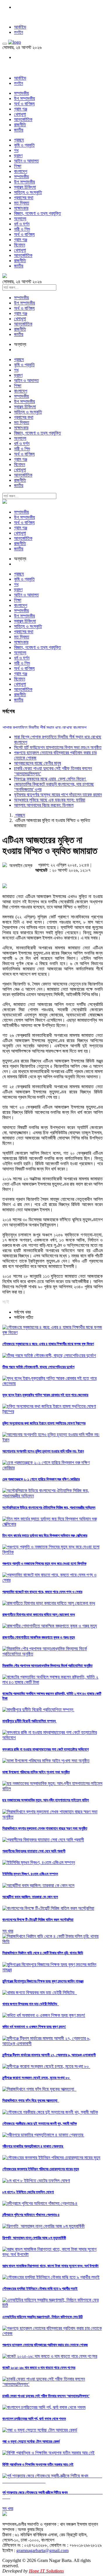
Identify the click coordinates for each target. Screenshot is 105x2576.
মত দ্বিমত (22, 203)
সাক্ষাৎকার (21, 208)
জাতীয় (19, 130)
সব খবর (8, 1931)
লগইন (19, 32)
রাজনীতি (20, 125)
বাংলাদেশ (21, 171)
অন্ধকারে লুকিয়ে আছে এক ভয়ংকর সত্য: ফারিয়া (50, 800)
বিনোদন (20, 245)
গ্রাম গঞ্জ (21, 109)
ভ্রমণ (18, 156)
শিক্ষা (18, 166)
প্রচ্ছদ (19, 140)
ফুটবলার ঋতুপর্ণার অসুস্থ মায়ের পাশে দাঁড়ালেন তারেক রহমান (58, 795)
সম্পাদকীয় (21, 93)
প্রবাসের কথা (24, 198)
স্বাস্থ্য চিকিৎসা (25, 187)
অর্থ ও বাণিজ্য (24, 104)
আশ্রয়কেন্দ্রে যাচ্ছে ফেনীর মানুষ (37, 763)
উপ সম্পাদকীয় (24, 98)
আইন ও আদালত (26, 161)
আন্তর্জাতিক (23, 119)
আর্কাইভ (20, 27)
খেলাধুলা (20, 114)
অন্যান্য (20, 219)
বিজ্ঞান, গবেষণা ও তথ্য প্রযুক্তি (37, 213)
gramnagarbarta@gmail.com (42, 2550)
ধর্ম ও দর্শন (22, 224)
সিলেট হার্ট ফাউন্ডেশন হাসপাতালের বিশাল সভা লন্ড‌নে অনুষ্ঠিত (58, 747)
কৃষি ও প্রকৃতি (24, 145)
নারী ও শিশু (22, 229)
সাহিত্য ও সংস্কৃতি (28, 192)
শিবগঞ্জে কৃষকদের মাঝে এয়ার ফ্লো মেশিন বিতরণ (50, 779)
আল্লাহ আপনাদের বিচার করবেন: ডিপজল (44, 805)
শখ (16, 150)
